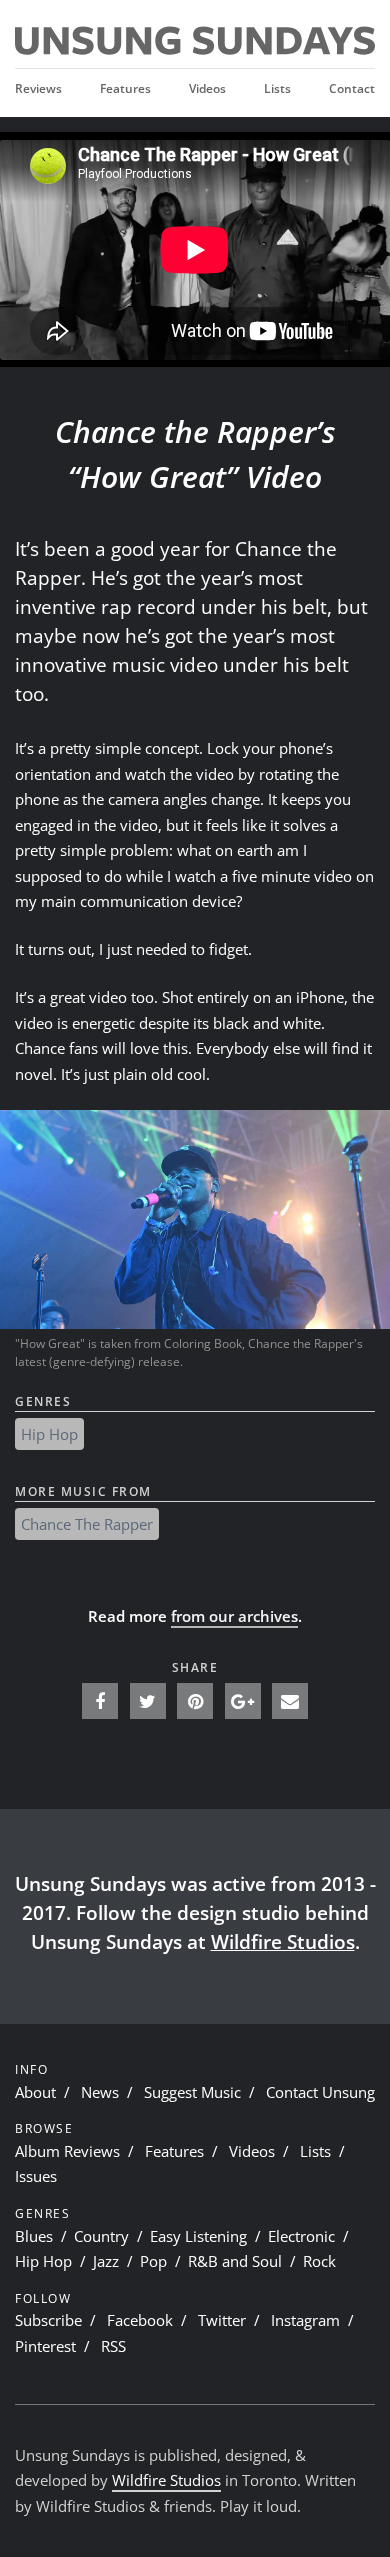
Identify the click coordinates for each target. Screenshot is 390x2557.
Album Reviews (67, 2151)
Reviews (38, 88)
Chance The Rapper (87, 1524)
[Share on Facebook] (100, 1701)
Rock (319, 2261)
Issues (36, 2176)
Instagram (305, 2320)
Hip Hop (49, 1434)
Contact (352, 88)
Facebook (140, 2320)
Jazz (106, 2261)
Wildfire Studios (283, 1941)
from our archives (234, 1616)
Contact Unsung (320, 2092)
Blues (34, 2236)
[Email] (290, 1701)
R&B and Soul (235, 2261)
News (100, 2092)
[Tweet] (148, 1701)
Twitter (222, 2320)
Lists (277, 88)
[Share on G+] (243, 1701)
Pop (153, 2261)
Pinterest (45, 2346)
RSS (113, 2346)
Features (125, 88)
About (35, 2092)
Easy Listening (198, 2236)
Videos (207, 88)
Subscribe (48, 2320)
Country (101, 2236)
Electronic (301, 2236)
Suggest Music (192, 2092)
